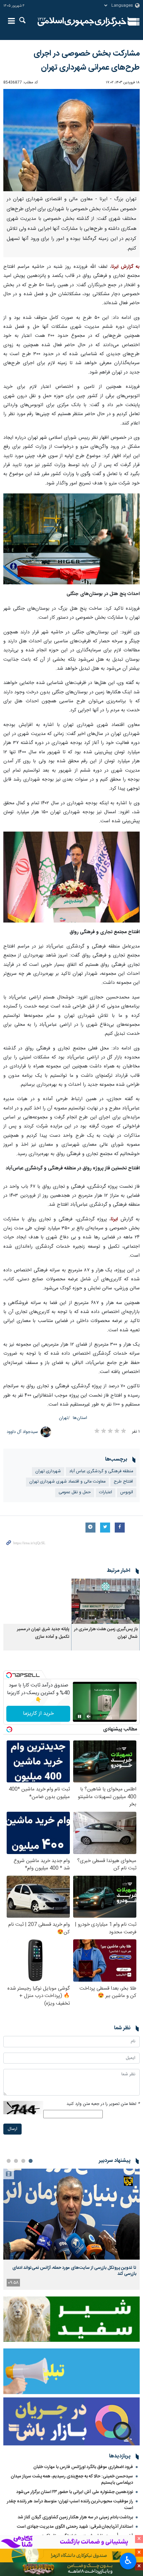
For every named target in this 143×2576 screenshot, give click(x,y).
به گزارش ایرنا (126, 267)
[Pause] (79, 1716)
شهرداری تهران (48, 1471)
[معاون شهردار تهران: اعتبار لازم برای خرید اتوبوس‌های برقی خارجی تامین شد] (71, 877)
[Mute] (89, 1716)
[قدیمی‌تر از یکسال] (106, 1601)
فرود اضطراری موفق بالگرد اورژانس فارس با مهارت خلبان (83, 2467)
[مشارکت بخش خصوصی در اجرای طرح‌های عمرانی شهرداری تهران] (71, 140)
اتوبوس (127, 1492)
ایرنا (82, 22)
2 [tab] (23, 2161)
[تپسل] (9, 1675)
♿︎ (128, 2560)
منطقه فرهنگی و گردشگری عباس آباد (101, 1471)
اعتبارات (106, 1492)
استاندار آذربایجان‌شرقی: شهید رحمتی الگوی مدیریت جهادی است (75, 2527)
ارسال (12, 2129)
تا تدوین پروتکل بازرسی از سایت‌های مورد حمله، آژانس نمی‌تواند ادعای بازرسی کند (74, 2271)
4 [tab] (9, 2161)
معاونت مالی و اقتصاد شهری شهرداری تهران (67, 1482)
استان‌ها (80, 1418)
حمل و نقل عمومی (75, 1492)
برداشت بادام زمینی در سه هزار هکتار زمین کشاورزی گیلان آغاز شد (75, 2517)
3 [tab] (16, 2161)
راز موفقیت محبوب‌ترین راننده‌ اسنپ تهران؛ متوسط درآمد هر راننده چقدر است (70, 2505)
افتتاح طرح (123, 1482)
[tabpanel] (71, 2229)
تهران (64, 1418)
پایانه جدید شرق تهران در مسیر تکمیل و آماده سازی (43, 1633)
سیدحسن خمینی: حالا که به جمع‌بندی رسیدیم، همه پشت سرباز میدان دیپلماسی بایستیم (72, 2480)
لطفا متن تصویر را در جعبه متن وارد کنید (103, 2104)
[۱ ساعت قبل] (71, 2214)
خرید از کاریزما (38, 1714)
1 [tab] (31, 2161)
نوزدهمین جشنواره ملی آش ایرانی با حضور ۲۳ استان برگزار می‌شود (75, 2492)
